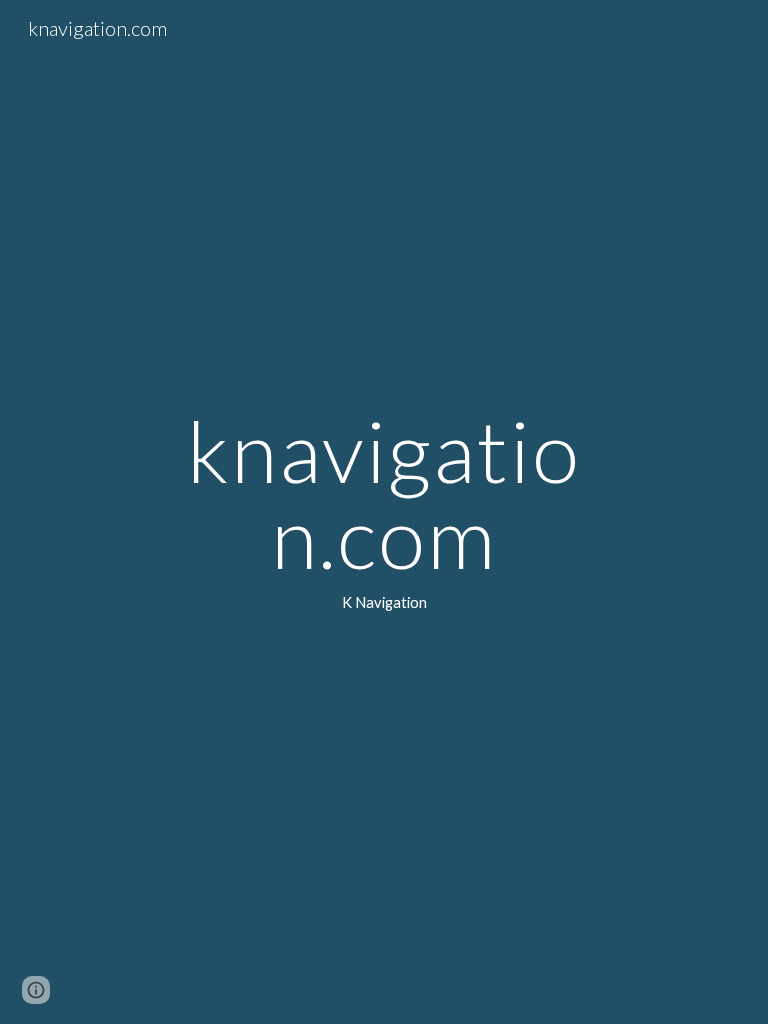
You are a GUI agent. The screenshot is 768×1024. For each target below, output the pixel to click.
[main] (383, 511)
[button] (36, 990)
